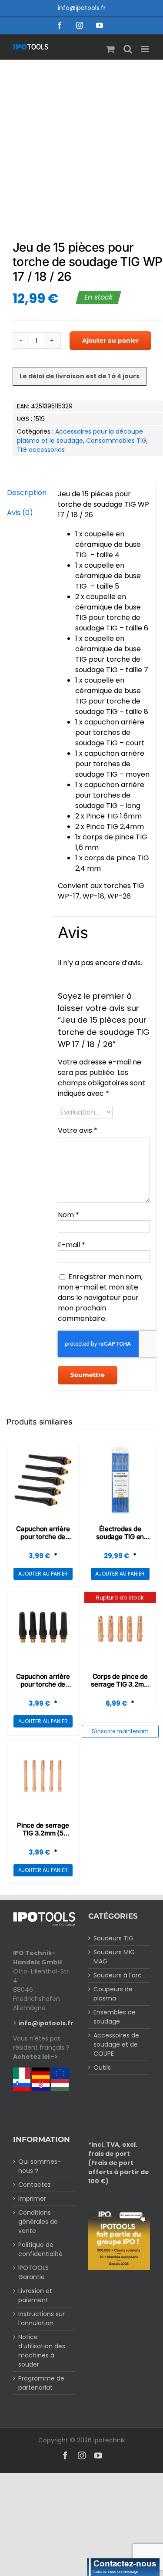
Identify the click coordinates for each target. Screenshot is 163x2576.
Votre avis (78, 1130)
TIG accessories (41, 450)
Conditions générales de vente (38, 2222)
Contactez (35, 2185)
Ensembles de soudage (115, 2017)
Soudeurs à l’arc (118, 1975)
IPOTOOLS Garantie (33, 2272)
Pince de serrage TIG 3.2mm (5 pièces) (43, 1833)
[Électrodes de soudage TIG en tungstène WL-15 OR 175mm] (120, 1480)
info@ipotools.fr (82, 8)
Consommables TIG (116, 441)
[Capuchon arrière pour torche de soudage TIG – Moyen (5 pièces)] (43, 1628)
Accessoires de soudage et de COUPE (116, 2044)
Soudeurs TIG (113, 1938)
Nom (68, 1215)
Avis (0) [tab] (20, 513)
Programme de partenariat (41, 2383)
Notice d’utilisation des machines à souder (42, 2351)
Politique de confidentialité (40, 2249)
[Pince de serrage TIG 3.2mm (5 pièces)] (43, 1777)
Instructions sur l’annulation (42, 2318)
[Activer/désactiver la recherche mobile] (128, 49)
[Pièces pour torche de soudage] (81, 143)
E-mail (72, 1245)
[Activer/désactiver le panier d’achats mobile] (110, 49)
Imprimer (32, 2199)
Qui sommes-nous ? (40, 2166)
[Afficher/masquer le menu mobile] (145, 49)
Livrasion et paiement (35, 2295)
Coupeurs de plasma (113, 1994)
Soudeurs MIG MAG (114, 1957)
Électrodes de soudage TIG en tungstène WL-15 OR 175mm (120, 1541)
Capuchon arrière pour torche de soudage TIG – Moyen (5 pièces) (43, 1688)
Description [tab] (26, 493)
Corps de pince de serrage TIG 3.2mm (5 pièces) (120, 1684)
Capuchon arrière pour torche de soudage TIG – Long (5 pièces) (43, 1541)
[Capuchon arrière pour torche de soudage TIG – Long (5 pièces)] (43, 1480)
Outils (102, 2068)
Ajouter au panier (110, 340)
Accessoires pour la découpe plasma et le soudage (80, 436)
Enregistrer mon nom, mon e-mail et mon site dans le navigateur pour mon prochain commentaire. (100, 1298)
